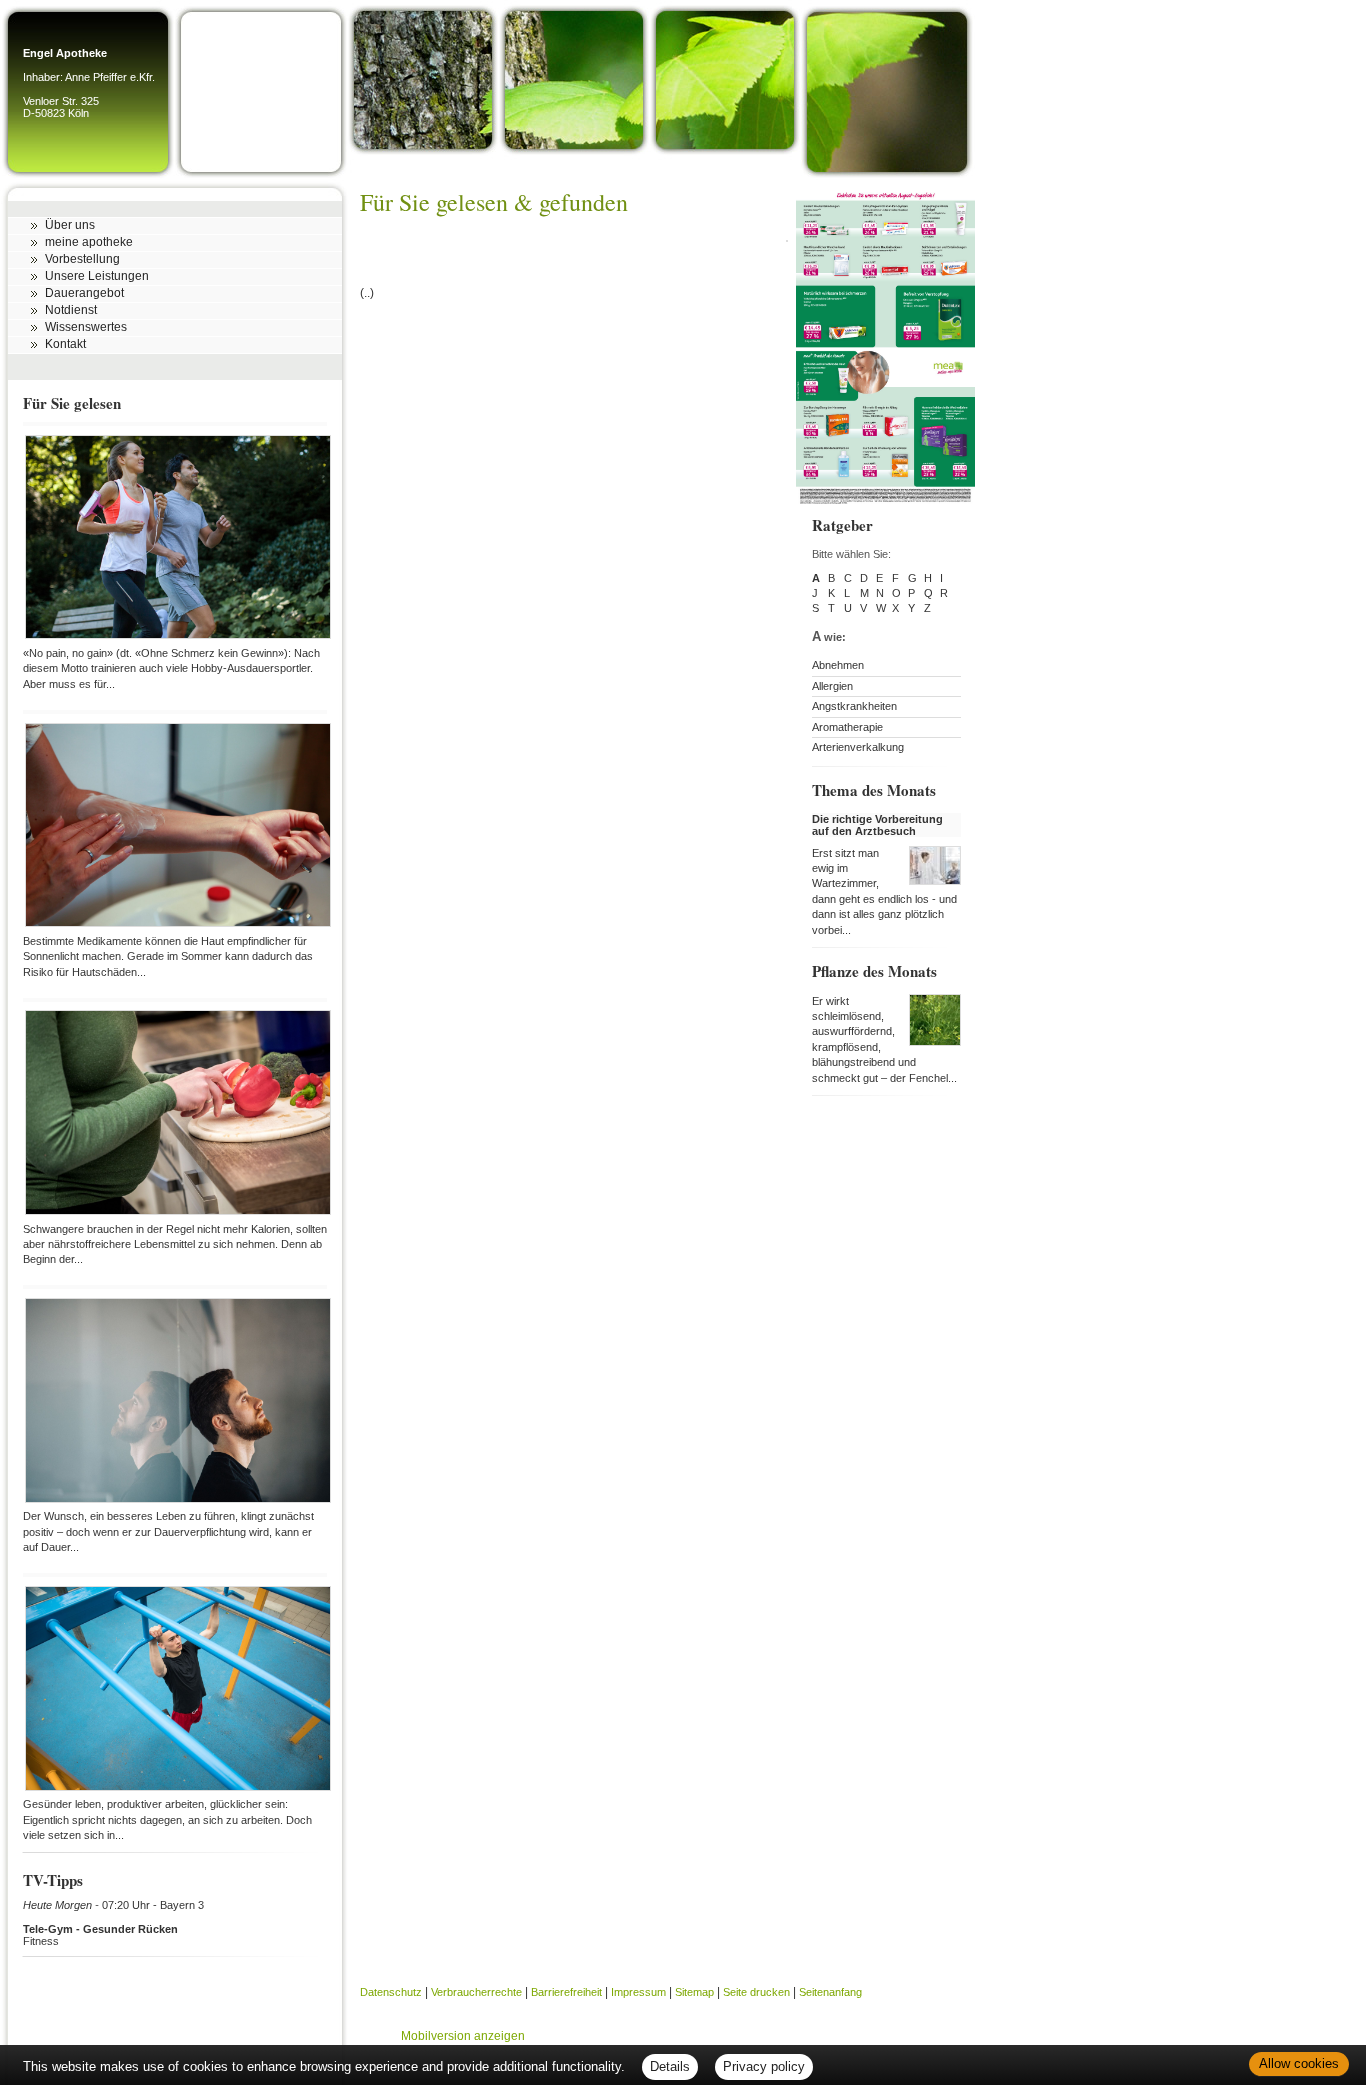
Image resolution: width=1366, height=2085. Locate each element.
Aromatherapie (847, 727)
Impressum (638, 1992)
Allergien (832, 686)
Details (670, 2066)
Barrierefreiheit (566, 1992)
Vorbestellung (82, 259)
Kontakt (65, 344)
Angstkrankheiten (854, 706)
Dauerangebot (84, 293)
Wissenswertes (86, 327)
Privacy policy (764, 2066)
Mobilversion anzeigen (463, 2036)
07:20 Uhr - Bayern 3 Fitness (113, 1923)
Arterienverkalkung (858, 747)
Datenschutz (391, 1992)
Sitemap (694, 1992)
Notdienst (71, 310)
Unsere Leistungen (97, 276)
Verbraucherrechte (476, 1992)
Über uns (70, 225)
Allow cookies (1299, 2063)
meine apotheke (89, 242)
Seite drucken (756, 1992)
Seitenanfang (830, 1992)
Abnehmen (838, 665)
